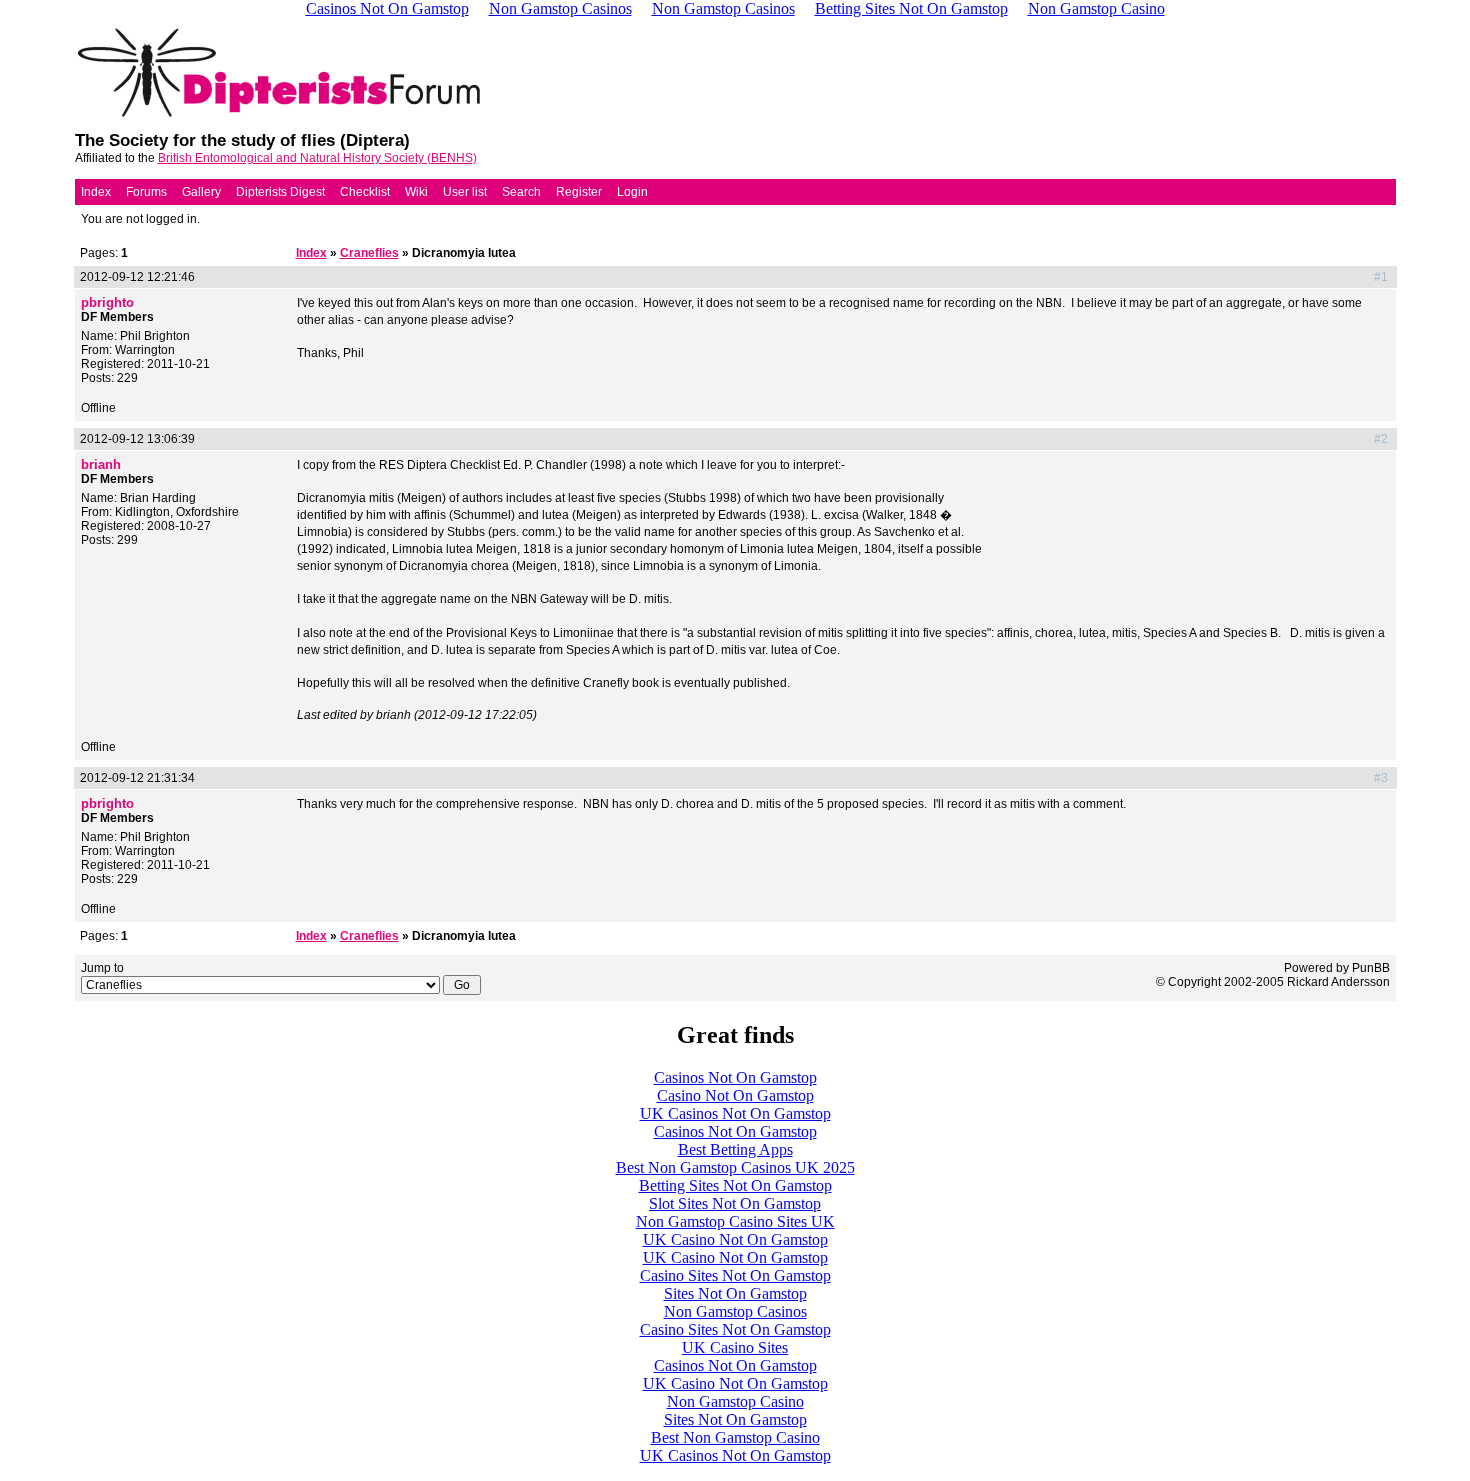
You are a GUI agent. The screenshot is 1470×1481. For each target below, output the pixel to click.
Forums (146, 192)
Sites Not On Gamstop (735, 1293)
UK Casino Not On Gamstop (735, 1239)
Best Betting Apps (735, 1149)
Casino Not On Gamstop (735, 1095)
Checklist (365, 192)
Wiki (416, 192)
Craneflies (369, 253)
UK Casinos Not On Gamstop (735, 1113)
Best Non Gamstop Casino (735, 1437)
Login (632, 192)
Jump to (102, 968)
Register (579, 192)
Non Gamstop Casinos (735, 1311)
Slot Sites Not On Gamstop (735, 1203)
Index (96, 192)
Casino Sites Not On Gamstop (735, 1275)
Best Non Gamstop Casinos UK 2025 (735, 1167)
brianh (101, 464)
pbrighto (107, 302)
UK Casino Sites (735, 1347)
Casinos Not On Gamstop (735, 1077)
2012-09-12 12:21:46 (137, 277)
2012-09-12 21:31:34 (137, 778)
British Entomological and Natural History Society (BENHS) (317, 158)
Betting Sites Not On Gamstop (735, 1185)
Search (521, 192)
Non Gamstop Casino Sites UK (735, 1221)
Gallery (201, 192)
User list (465, 192)
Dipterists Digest (280, 192)
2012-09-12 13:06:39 (137, 439)
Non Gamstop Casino (735, 1401)
